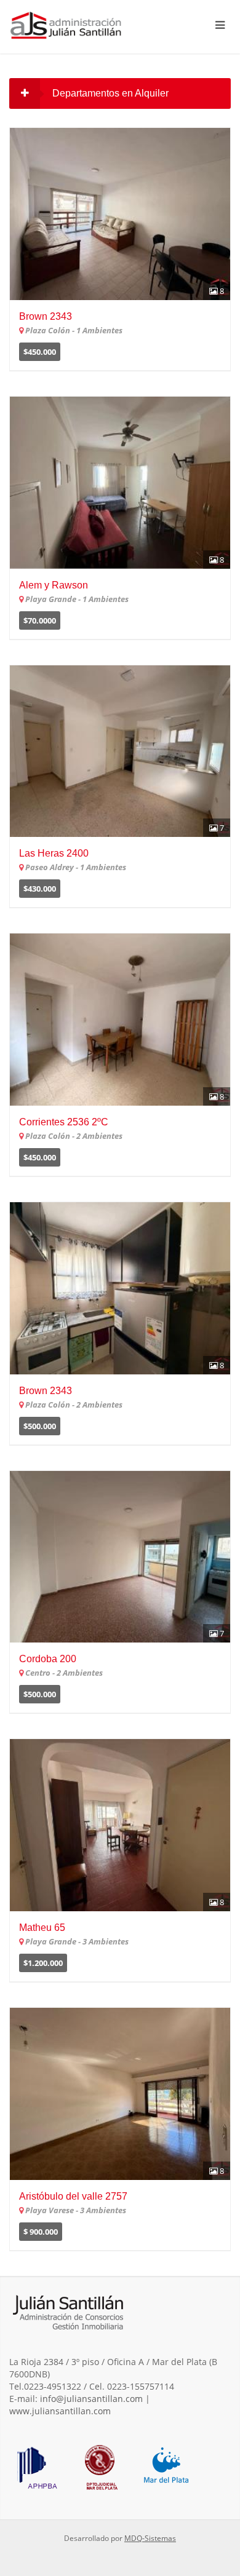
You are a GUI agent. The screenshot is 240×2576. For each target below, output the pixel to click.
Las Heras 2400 (54, 853)
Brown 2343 (46, 316)
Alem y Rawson (54, 585)
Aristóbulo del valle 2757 (73, 2196)
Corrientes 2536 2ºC (64, 1122)
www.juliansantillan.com (60, 2411)
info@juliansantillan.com (91, 2399)
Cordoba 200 (48, 1659)
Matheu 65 (42, 1928)
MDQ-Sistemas (150, 2538)
